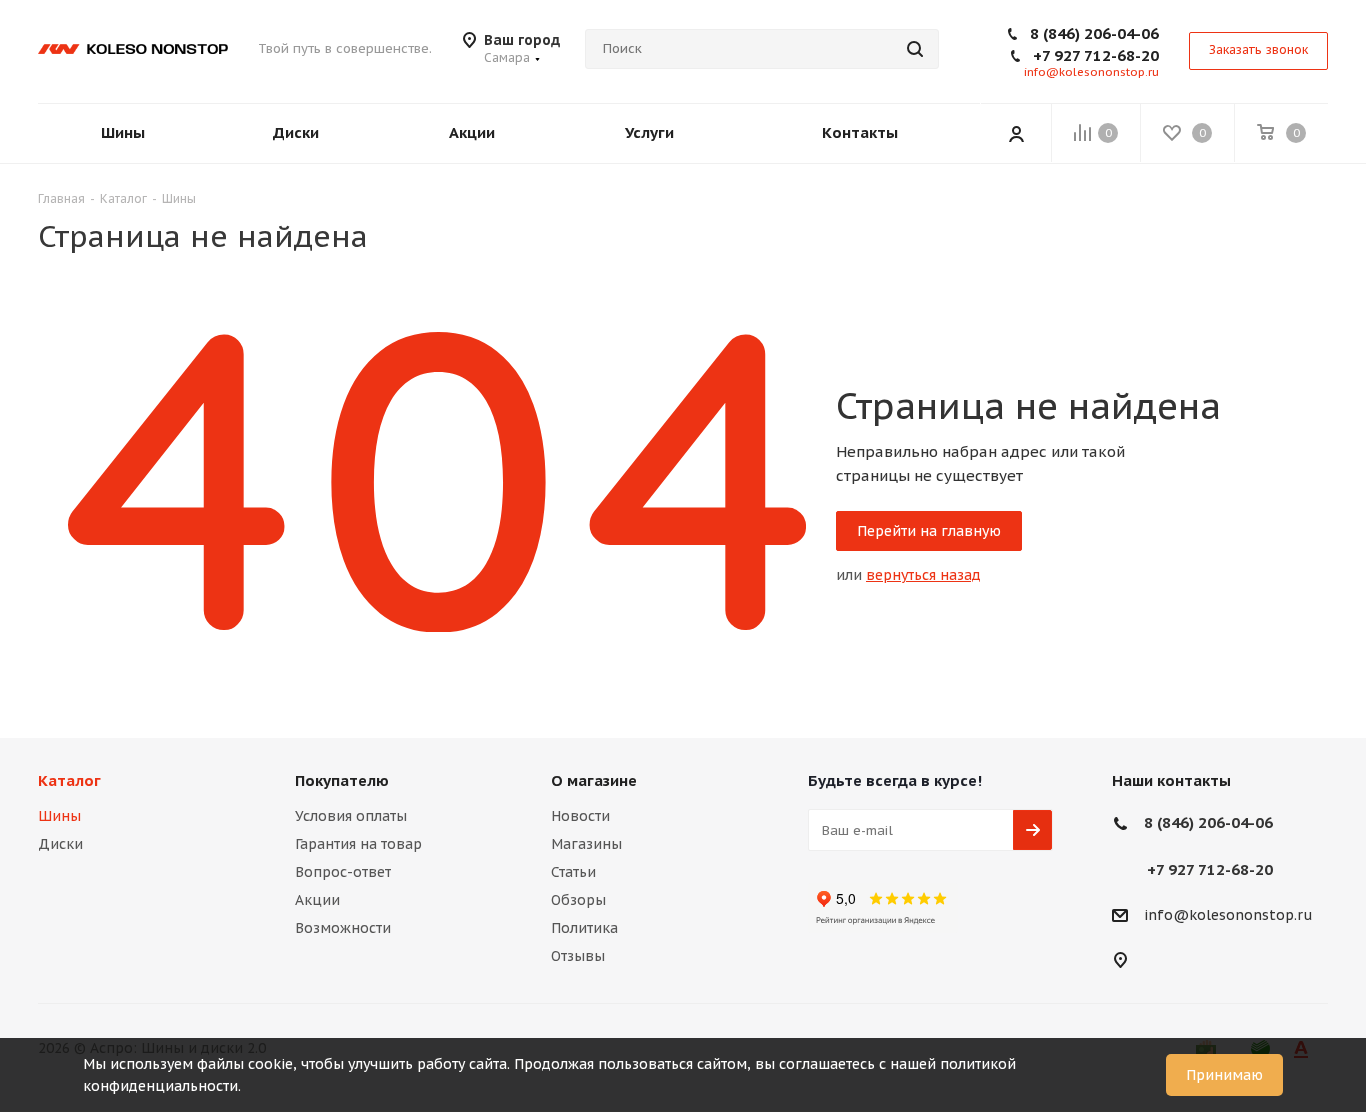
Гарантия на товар (358, 844)
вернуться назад (923, 575)
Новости (580, 816)
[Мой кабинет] (1016, 133)
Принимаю (1224, 1075)
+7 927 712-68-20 (1096, 55)
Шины (59, 816)
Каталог (69, 780)
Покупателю (342, 780)
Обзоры (578, 900)
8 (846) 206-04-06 (1094, 33)
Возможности (343, 928)
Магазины (586, 844)
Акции (317, 900)
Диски (60, 844)
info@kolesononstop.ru (1091, 72)
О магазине (594, 780)
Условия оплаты (351, 816)
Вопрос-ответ (343, 872)
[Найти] (915, 49)
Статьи (573, 872)
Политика (584, 928)
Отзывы (578, 956)
